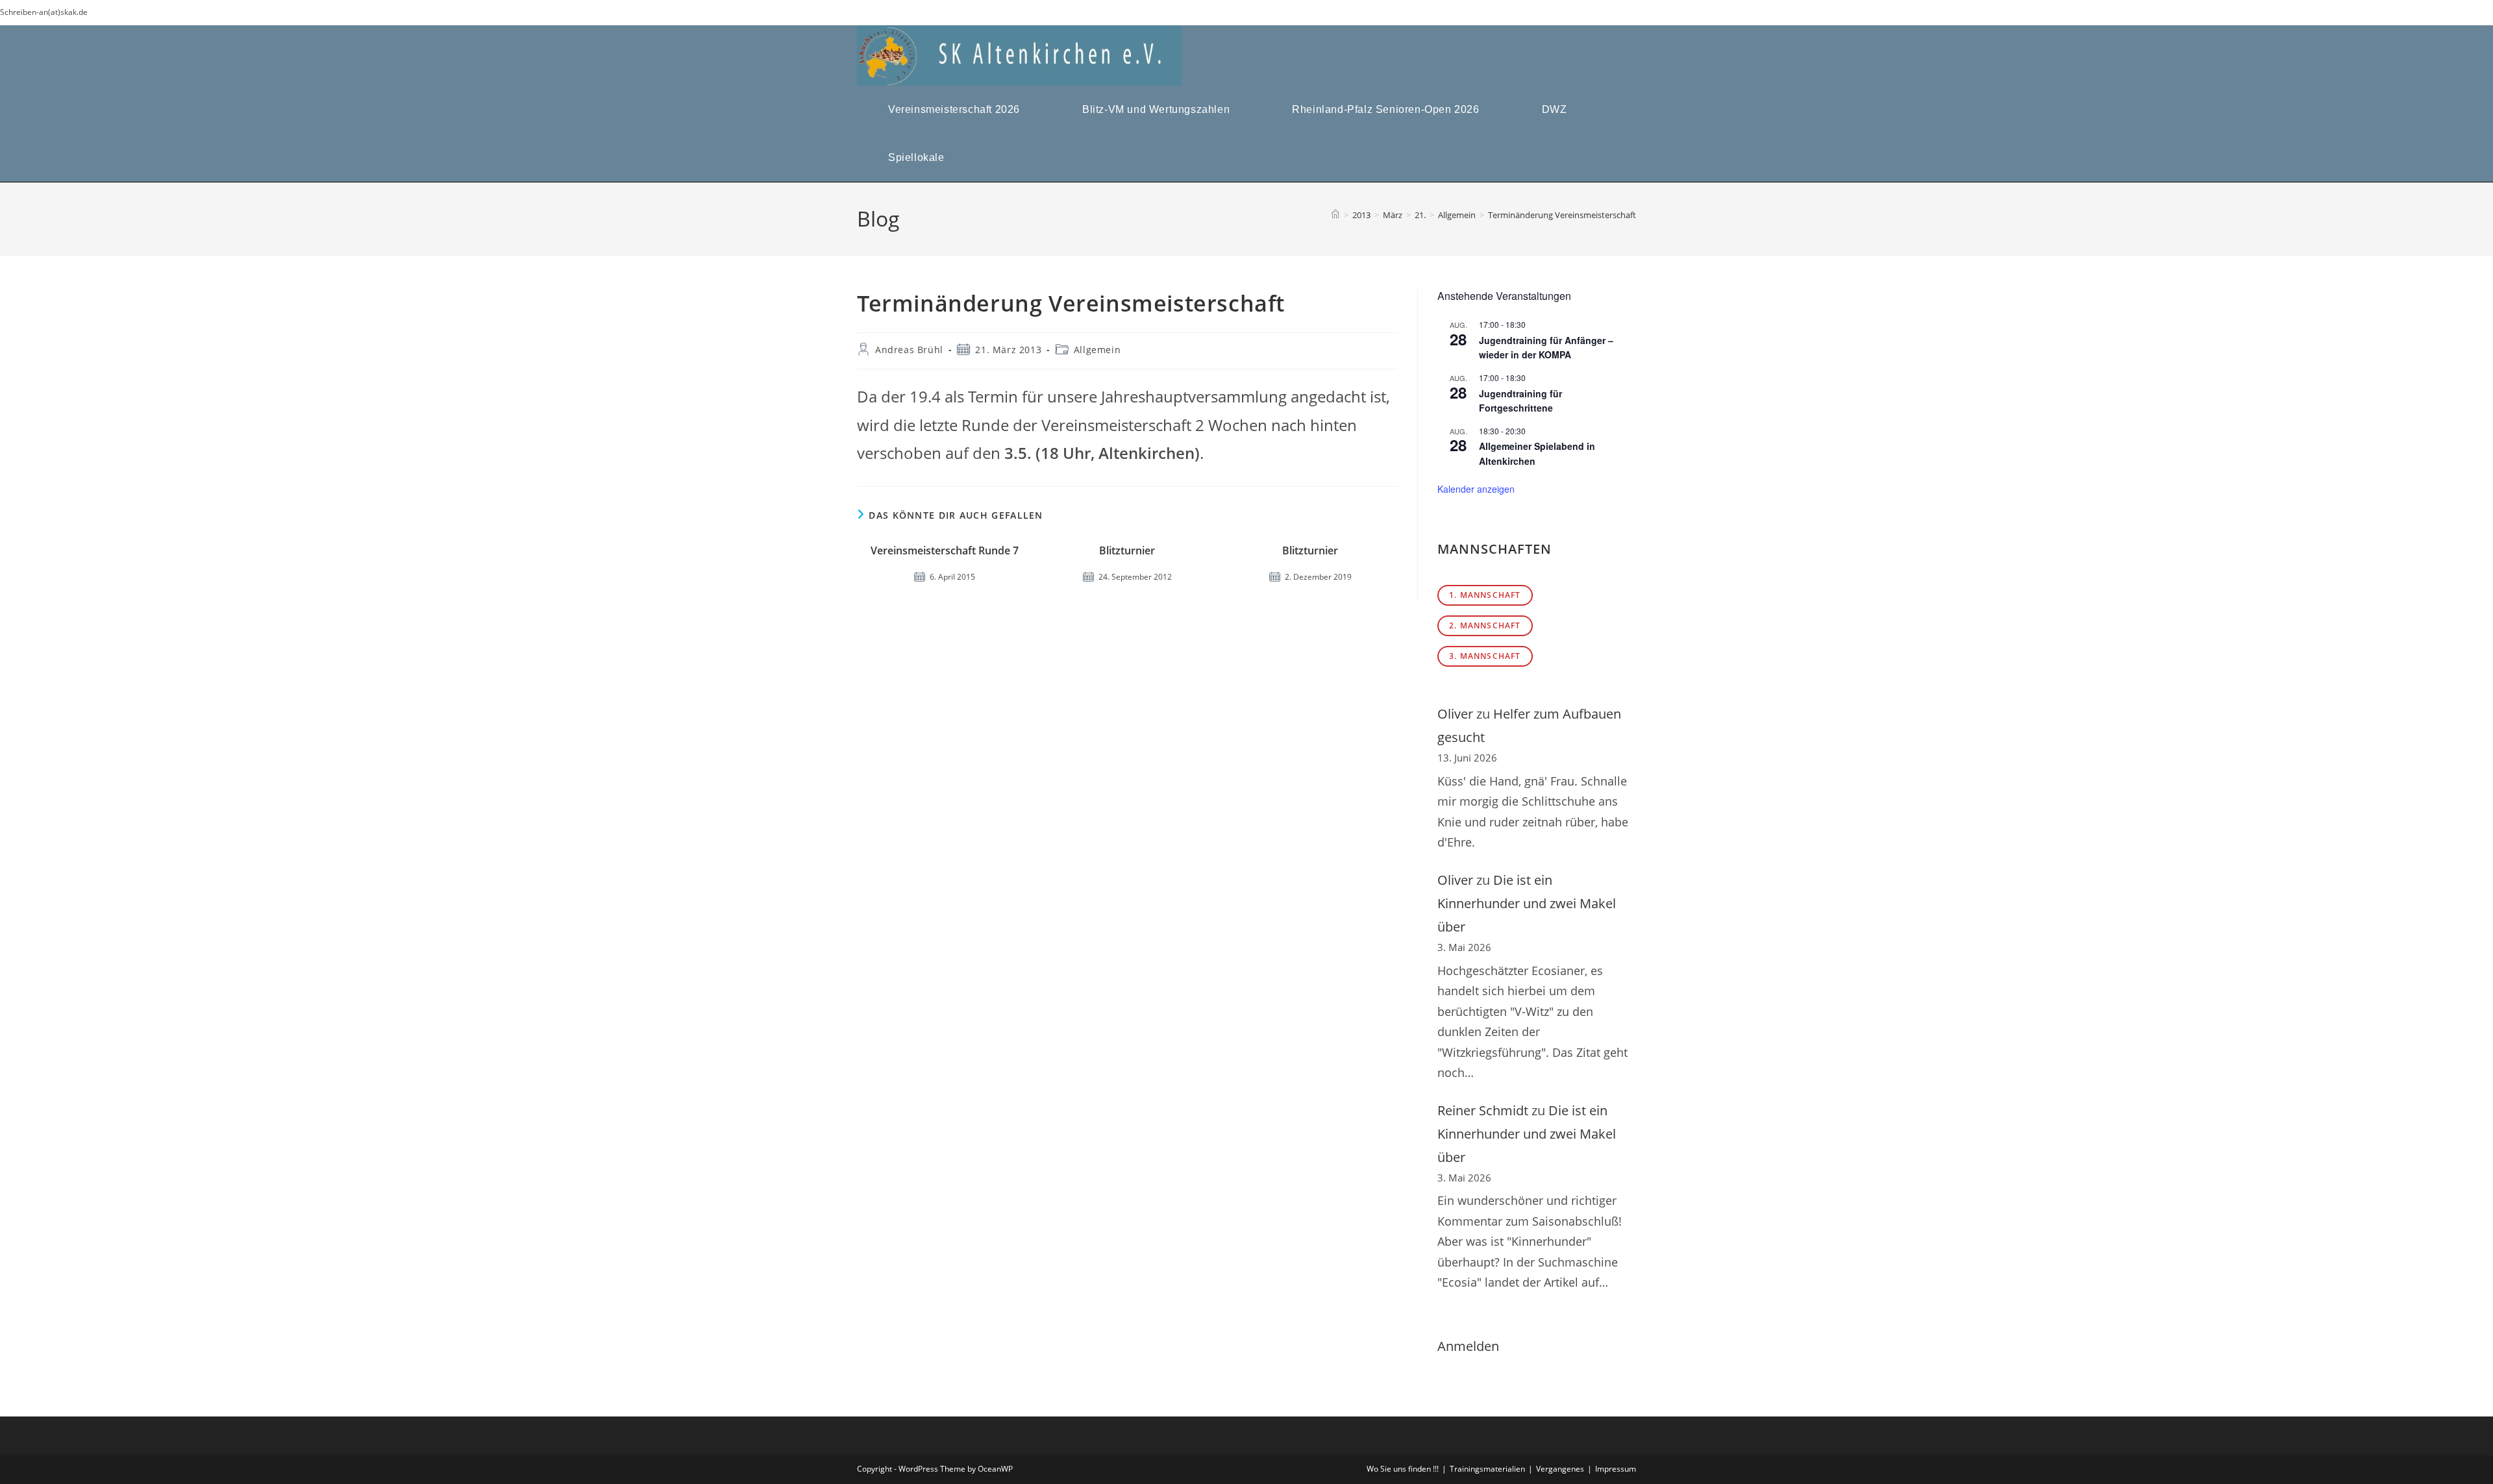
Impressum (1616, 1469)
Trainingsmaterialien (1487, 1469)
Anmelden (1468, 1346)
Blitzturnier (1127, 550)
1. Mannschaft (1485, 595)
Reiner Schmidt (1483, 1110)
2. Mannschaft (1485, 625)
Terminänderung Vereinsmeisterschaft (1562, 215)
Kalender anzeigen (1476, 489)
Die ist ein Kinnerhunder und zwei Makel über (1527, 903)
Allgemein (1097, 350)
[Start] (1335, 215)
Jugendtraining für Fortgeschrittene (1520, 401)
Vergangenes (1560, 1469)
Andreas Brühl (909, 350)
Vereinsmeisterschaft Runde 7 (945, 550)
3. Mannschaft (1485, 656)
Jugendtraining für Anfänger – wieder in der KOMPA (1546, 348)
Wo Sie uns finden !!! (1403, 1469)
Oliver (1455, 714)
